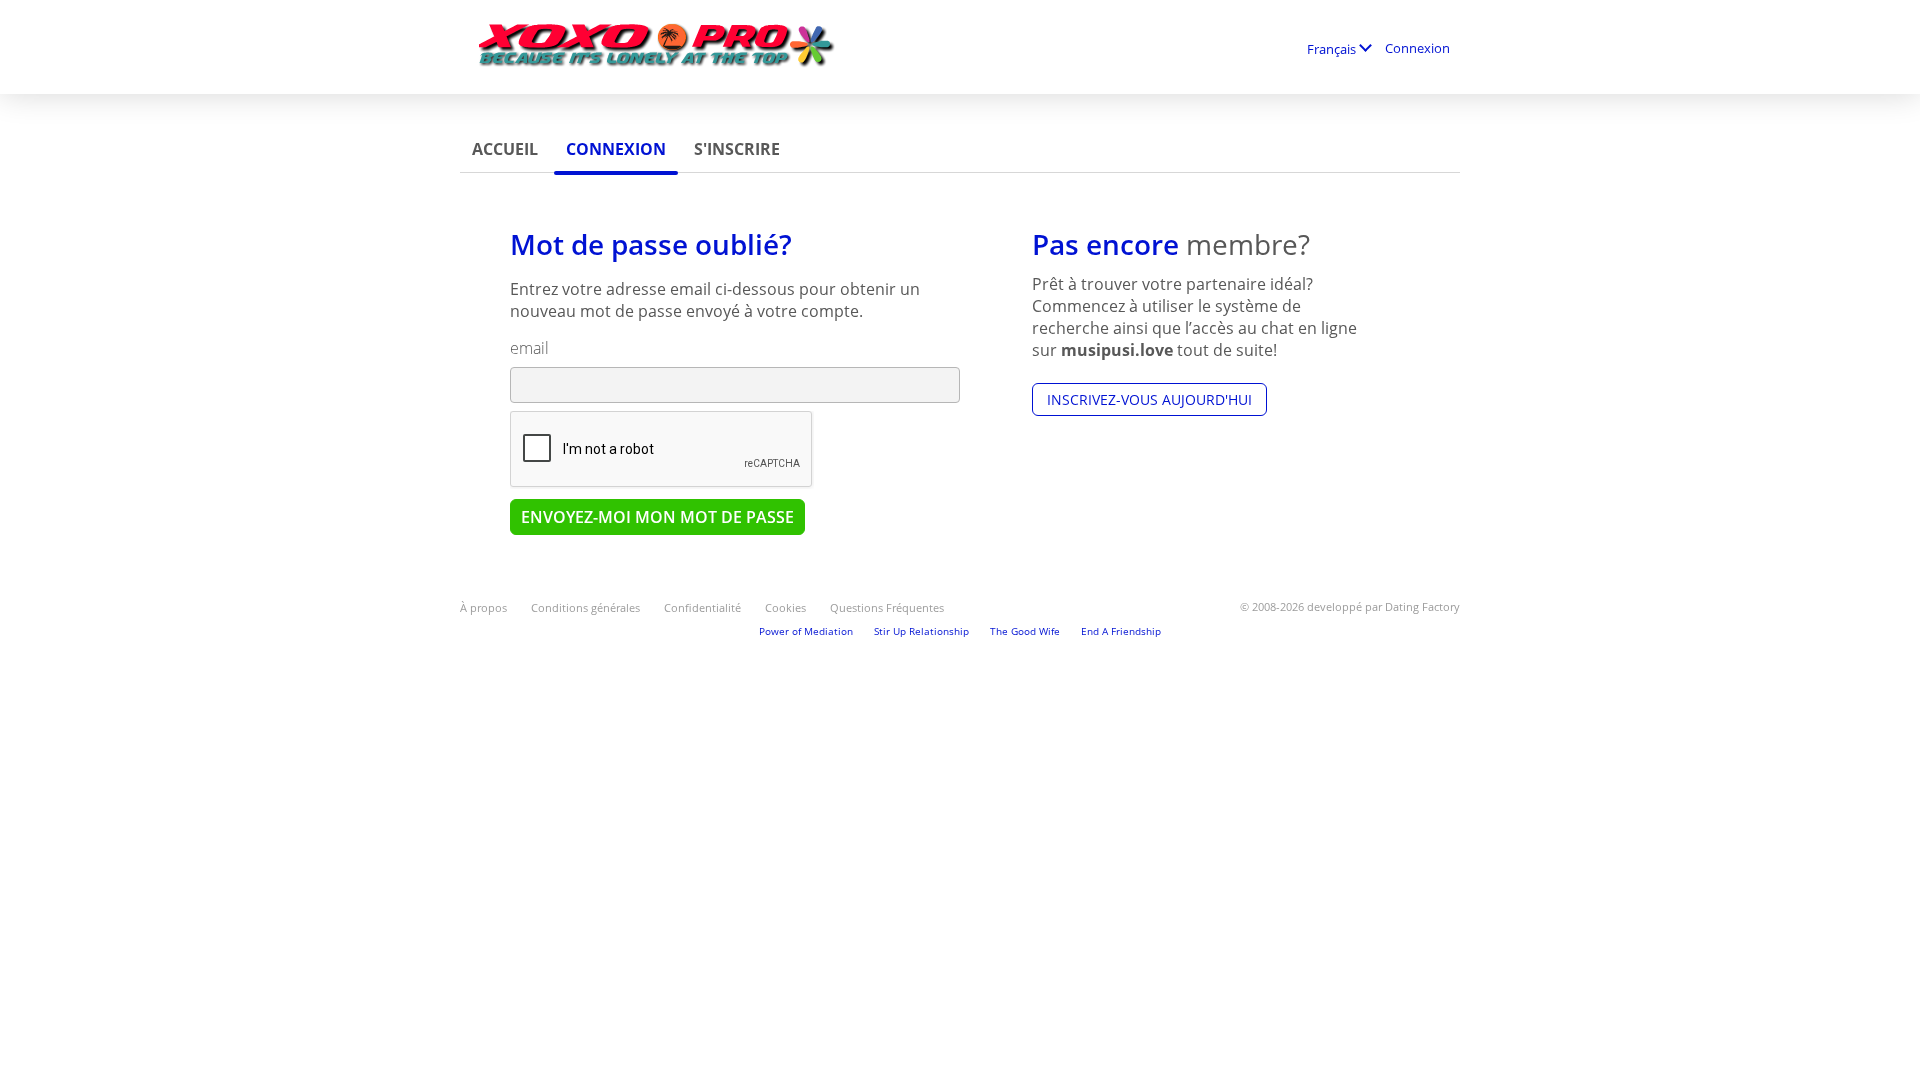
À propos (483, 607)
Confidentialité (702, 607)
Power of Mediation (806, 631)
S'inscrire (737, 149)
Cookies (785, 607)
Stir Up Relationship (921, 631)
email (529, 348)
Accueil (505, 149)
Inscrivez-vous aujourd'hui (1149, 399)
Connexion (1417, 48)
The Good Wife (1025, 631)
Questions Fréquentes (887, 607)
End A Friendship (1121, 631)
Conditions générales (585, 607)
